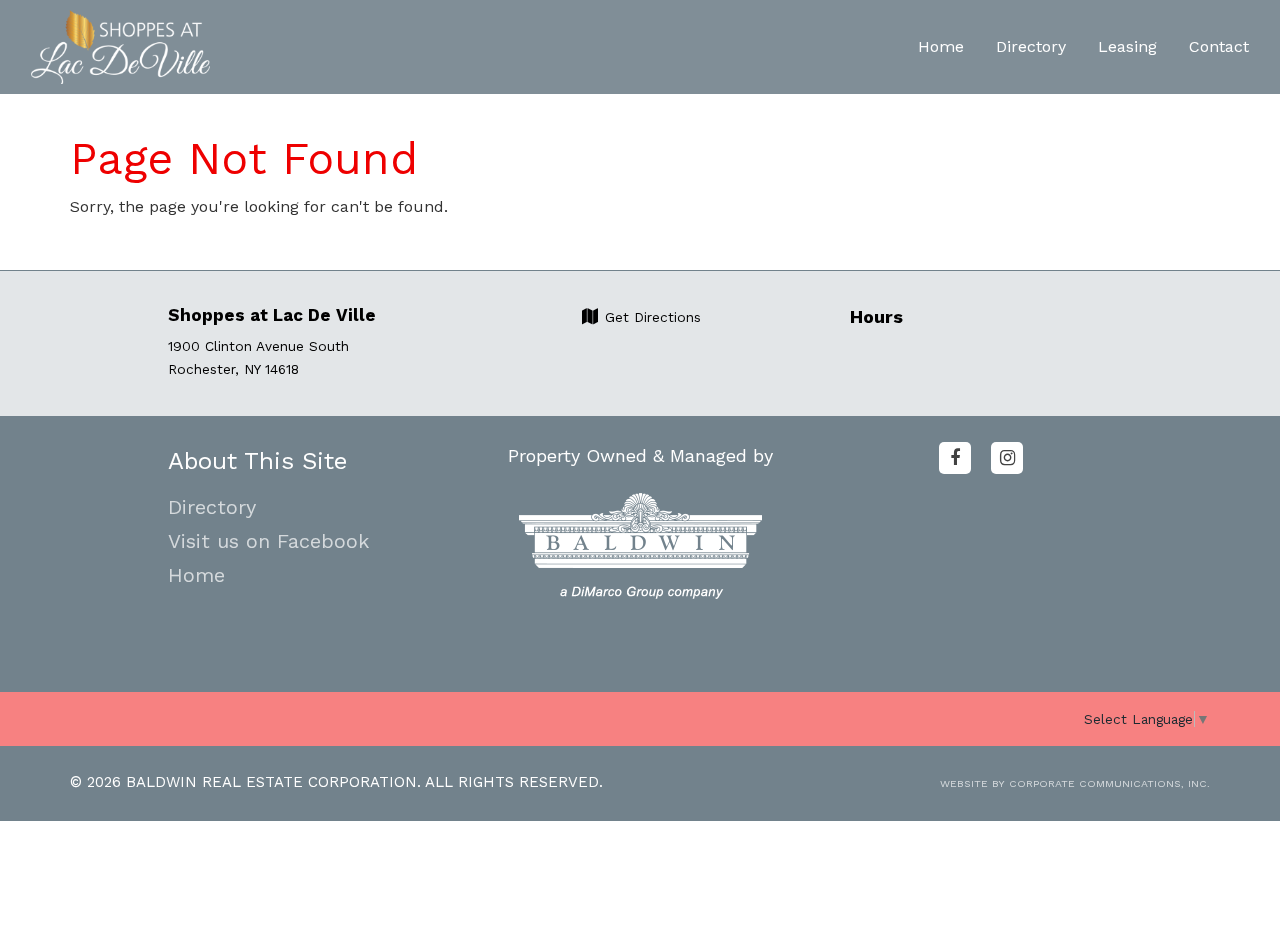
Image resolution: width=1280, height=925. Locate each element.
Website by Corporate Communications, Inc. (1075, 783)
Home (941, 46)
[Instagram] (1007, 458)
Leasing (1127, 46)
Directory (1031, 46)
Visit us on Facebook (268, 541)
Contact (1219, 46)
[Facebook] (955, 458)
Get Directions (650, 317)
